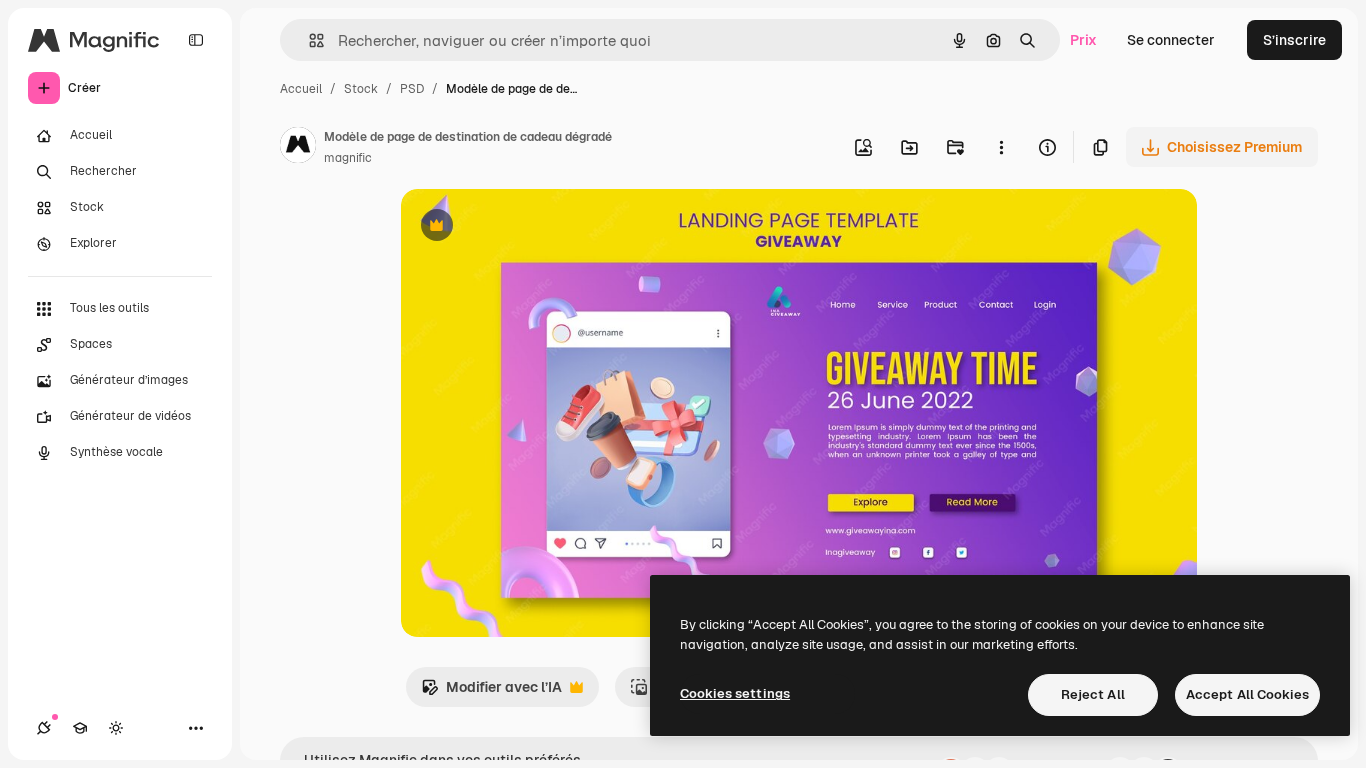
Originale (533, 227)
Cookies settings (735, 693)
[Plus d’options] (1001, 147)
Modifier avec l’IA (491, 692)
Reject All (1093, 694)
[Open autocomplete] (308, 40)
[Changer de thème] (116, 728)
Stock (361, 89)
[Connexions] (44, 728)
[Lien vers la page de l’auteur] (298, 148)
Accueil (301, 89)
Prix (1083, 40)
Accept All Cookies (1247, 694)
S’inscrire (1294, 40)
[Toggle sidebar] (196, 40)
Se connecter (1171, 40)
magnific (348, 158)
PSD (412, 89)
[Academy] (80, 728)
